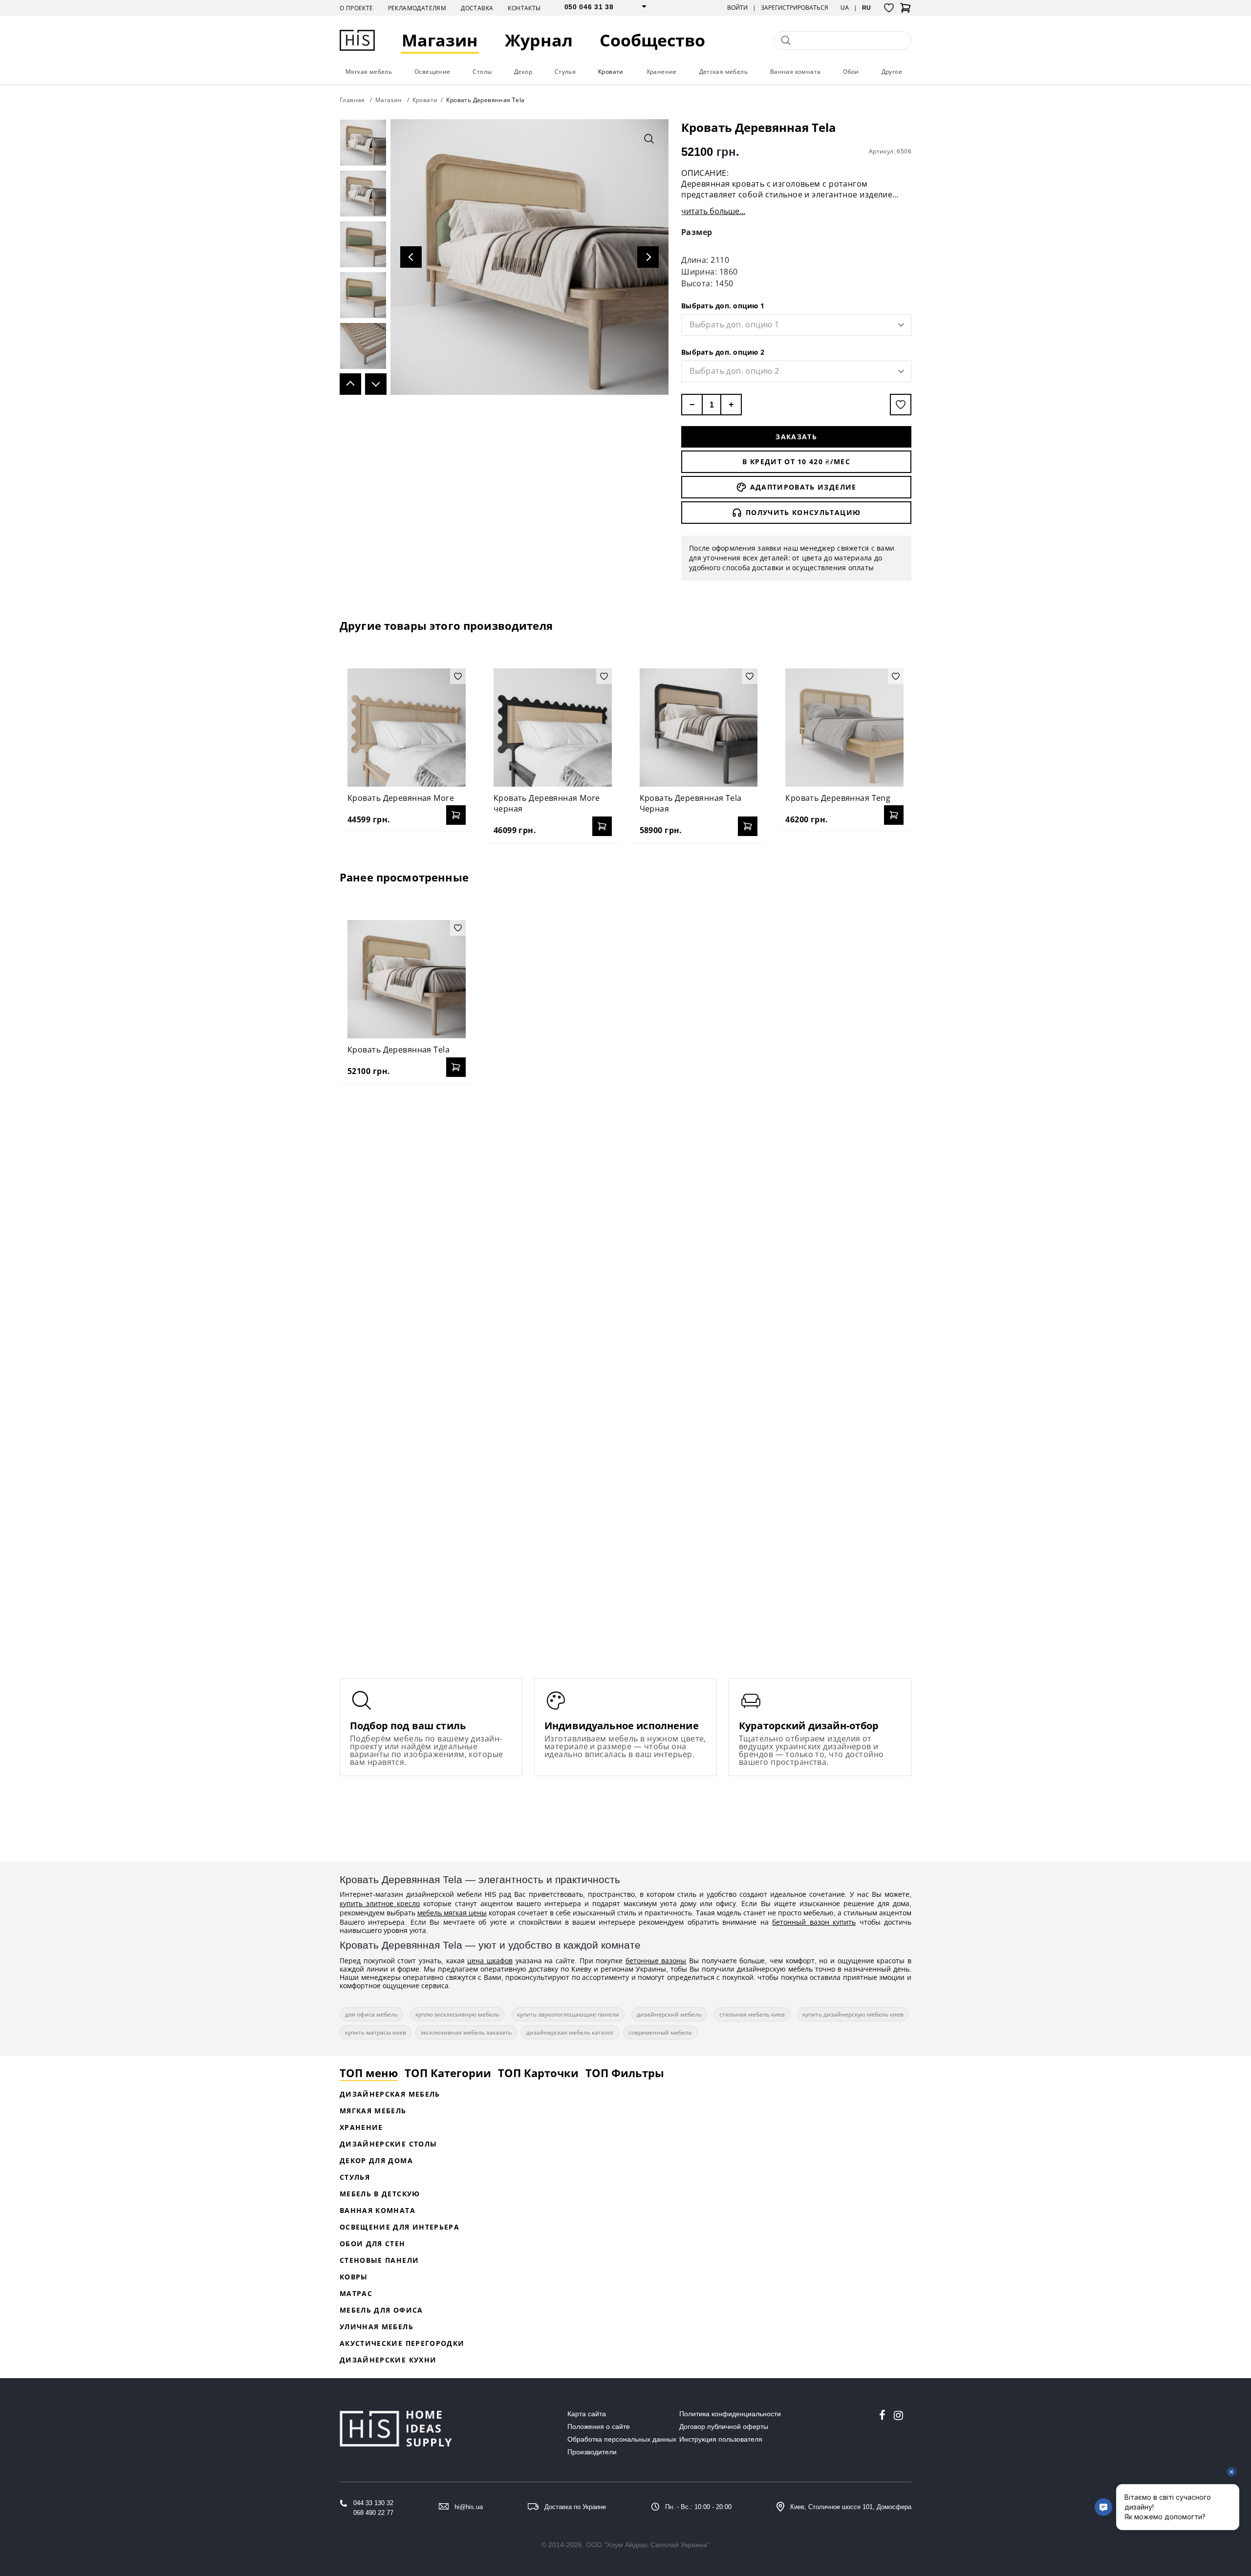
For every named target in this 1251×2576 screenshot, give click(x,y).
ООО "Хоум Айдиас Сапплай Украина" (648, 2545)
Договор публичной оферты (724, 2426)
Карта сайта (587, 2414)
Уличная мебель (377, 2327)
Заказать (796, 437)
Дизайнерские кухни (388, 2360)
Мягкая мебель (369, 72)
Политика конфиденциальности (730, 2414)
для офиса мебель (371, 2014)
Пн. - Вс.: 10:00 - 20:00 (698, 2507)
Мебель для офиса (381, 2310)
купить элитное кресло (380, 1903)
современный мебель (660, 2032)
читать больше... (713, 211)
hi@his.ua (469, 2507)
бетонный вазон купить (814, 1922)
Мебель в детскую (380, 2194)
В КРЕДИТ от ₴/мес (796, 462)
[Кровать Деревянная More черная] (553, 728)
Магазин (440, 40)
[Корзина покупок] (906, 11)
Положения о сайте (599, 2426)
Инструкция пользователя (721, 2439)
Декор (523, 72)
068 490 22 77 (373, 2513)
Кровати (611, 72)
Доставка (477, 8)
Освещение (432, 72)
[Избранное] (889, 8)
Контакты (524, 8)
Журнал (539, 40)
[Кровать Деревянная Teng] (844, 728)
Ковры (354, 2277)
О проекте (356, 8)
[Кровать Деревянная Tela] (407, 979)
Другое (892, 72)
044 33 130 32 (373, 2503)
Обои (851, 72)
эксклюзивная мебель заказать (466, 2032)
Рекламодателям (417, 8)
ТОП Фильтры (625, 2073)
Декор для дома (376, 2160)
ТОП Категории (448, 2073)
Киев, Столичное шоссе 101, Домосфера (851, 2507)
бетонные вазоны (656, 1961)
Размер (697, 232)
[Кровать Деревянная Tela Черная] (699, 728)
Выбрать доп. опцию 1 (723, 306)
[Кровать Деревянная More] (407, 728)
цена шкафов (490, 1961)
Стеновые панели (379, 2260)
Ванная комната (796, 72)
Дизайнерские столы (388, 2144)
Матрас (356, 2293)
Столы (482, 72)
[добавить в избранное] (901, 405)
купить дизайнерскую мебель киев (853, 2014)
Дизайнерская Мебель (390, 2094)
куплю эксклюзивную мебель (457, 2014)
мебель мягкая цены (452, 1913)
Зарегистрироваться (795, 8)
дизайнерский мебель (669, 2014)
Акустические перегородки (402, 2343)
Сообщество (652, 40)
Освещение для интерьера (399, 2227)
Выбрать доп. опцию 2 (723, 352)
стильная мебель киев (752, 2014)
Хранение (662, 72)
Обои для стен (373, 2243)
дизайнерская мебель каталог (570, 2032)
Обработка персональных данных (622, 2439)
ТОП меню (369, 2073)
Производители (592, 2452)
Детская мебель (724, 72)
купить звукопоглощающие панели (568, 2014)
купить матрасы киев (376, 2032)
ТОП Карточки (538, 2073)
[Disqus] (625, 1218)
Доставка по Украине (575, 2507)
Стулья (565, 72)
